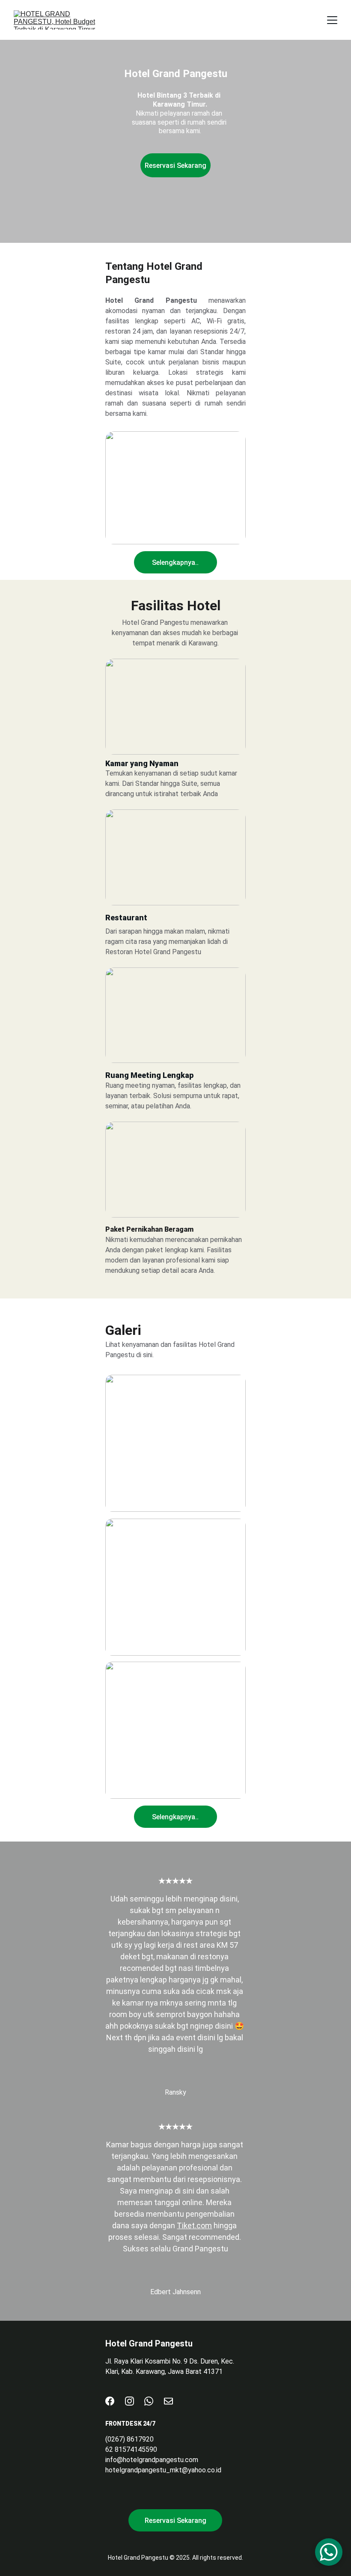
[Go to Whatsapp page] (149, 2401)
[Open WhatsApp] (329, 2552)
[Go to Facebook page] (110, 2401)
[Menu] (332, 20)
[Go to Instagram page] (129, 2401)
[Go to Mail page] (168, 2401)
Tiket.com (194, 2225)
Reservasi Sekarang (175, 166)
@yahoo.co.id (202, 2470)
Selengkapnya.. (175, 563)
